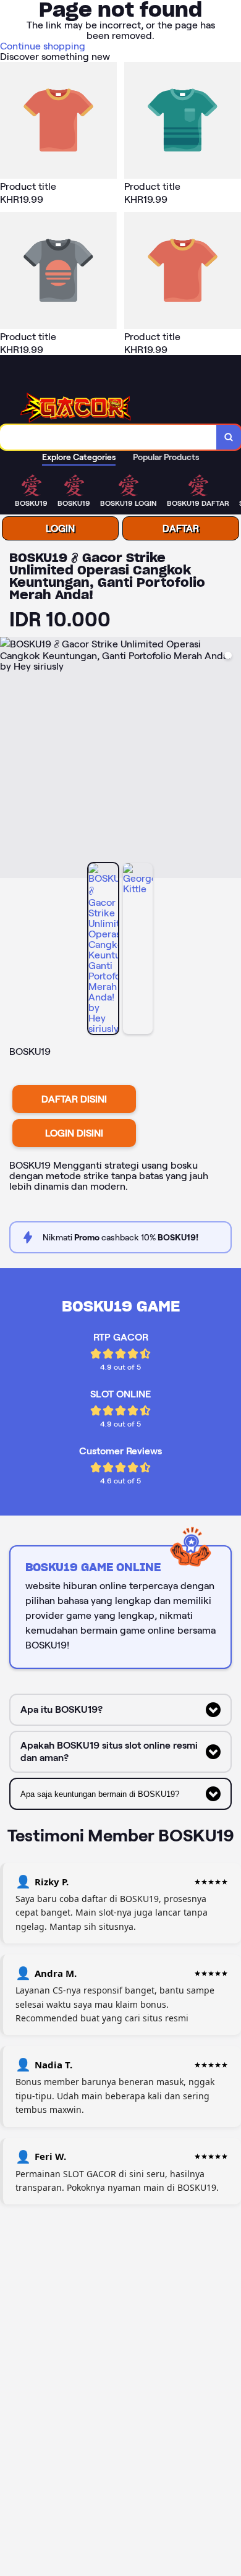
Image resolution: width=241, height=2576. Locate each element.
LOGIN (60, 528)
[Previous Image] (10, 759)
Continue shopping (43, 46)
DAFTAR (181, 528)
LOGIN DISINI (74, 1133)
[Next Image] (231, 759)
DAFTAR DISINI (74, 1099)
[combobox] (108, 437)
